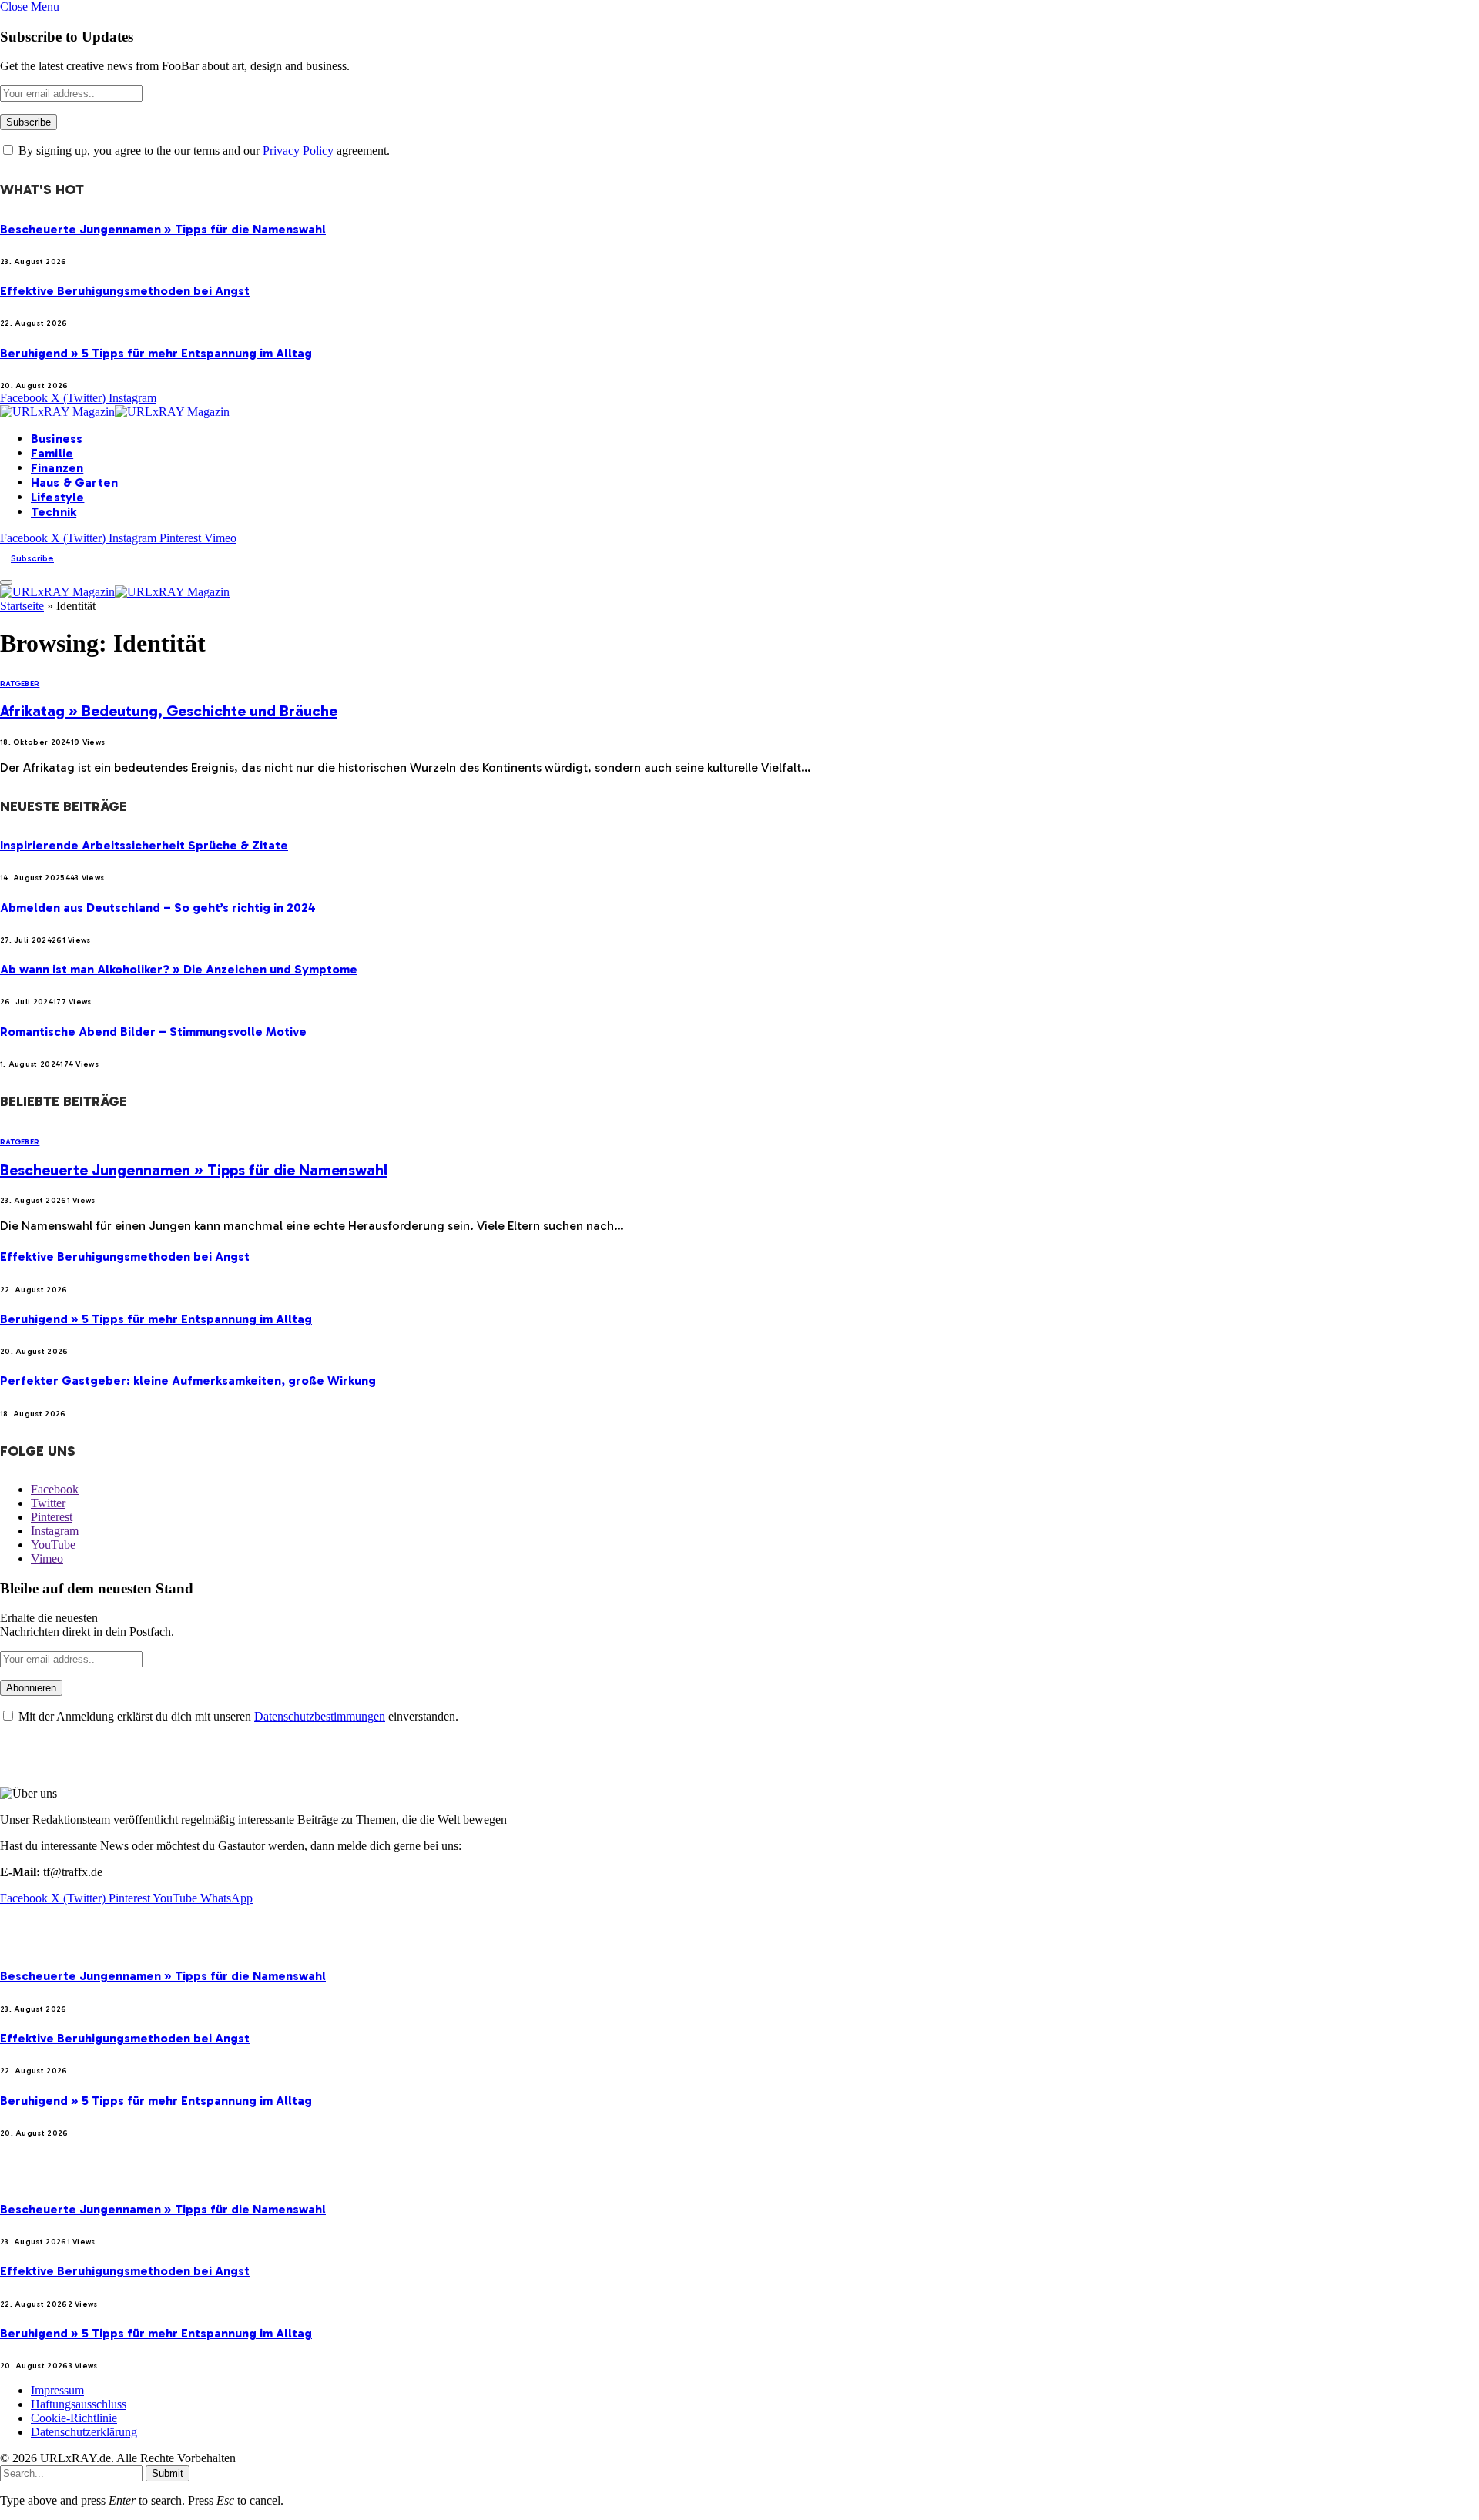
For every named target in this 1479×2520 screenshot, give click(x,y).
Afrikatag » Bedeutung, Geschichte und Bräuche (169, 711)
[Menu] (6, 582)
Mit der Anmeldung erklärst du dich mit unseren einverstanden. (237, 1716)
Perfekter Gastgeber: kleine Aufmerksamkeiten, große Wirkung (188, 1381)
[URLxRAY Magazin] (115, 412)
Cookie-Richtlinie (74, 2418)
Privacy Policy (298, 151)
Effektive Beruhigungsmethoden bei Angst (125, 291)
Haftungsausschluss (79, 2404)
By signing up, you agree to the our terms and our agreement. (203, 151)
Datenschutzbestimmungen (320, 1716)
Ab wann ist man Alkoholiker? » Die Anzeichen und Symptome (179, 969)
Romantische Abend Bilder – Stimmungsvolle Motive (153, 1032)
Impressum (57, 2390)
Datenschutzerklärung (84, 2432)
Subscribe (32, 558)
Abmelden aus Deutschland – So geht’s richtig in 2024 (158, 908)
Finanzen (57, 468)
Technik (54, 512)
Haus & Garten (74, 483)
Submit (168, 2473)
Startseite (22, 606)
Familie (52, 453)
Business (57, 439)
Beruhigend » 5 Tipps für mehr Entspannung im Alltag (156, 353)
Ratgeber (20, 684)
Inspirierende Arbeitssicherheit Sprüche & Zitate (144, 845)
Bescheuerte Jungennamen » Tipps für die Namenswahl (163, 229)
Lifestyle (57, 497)
